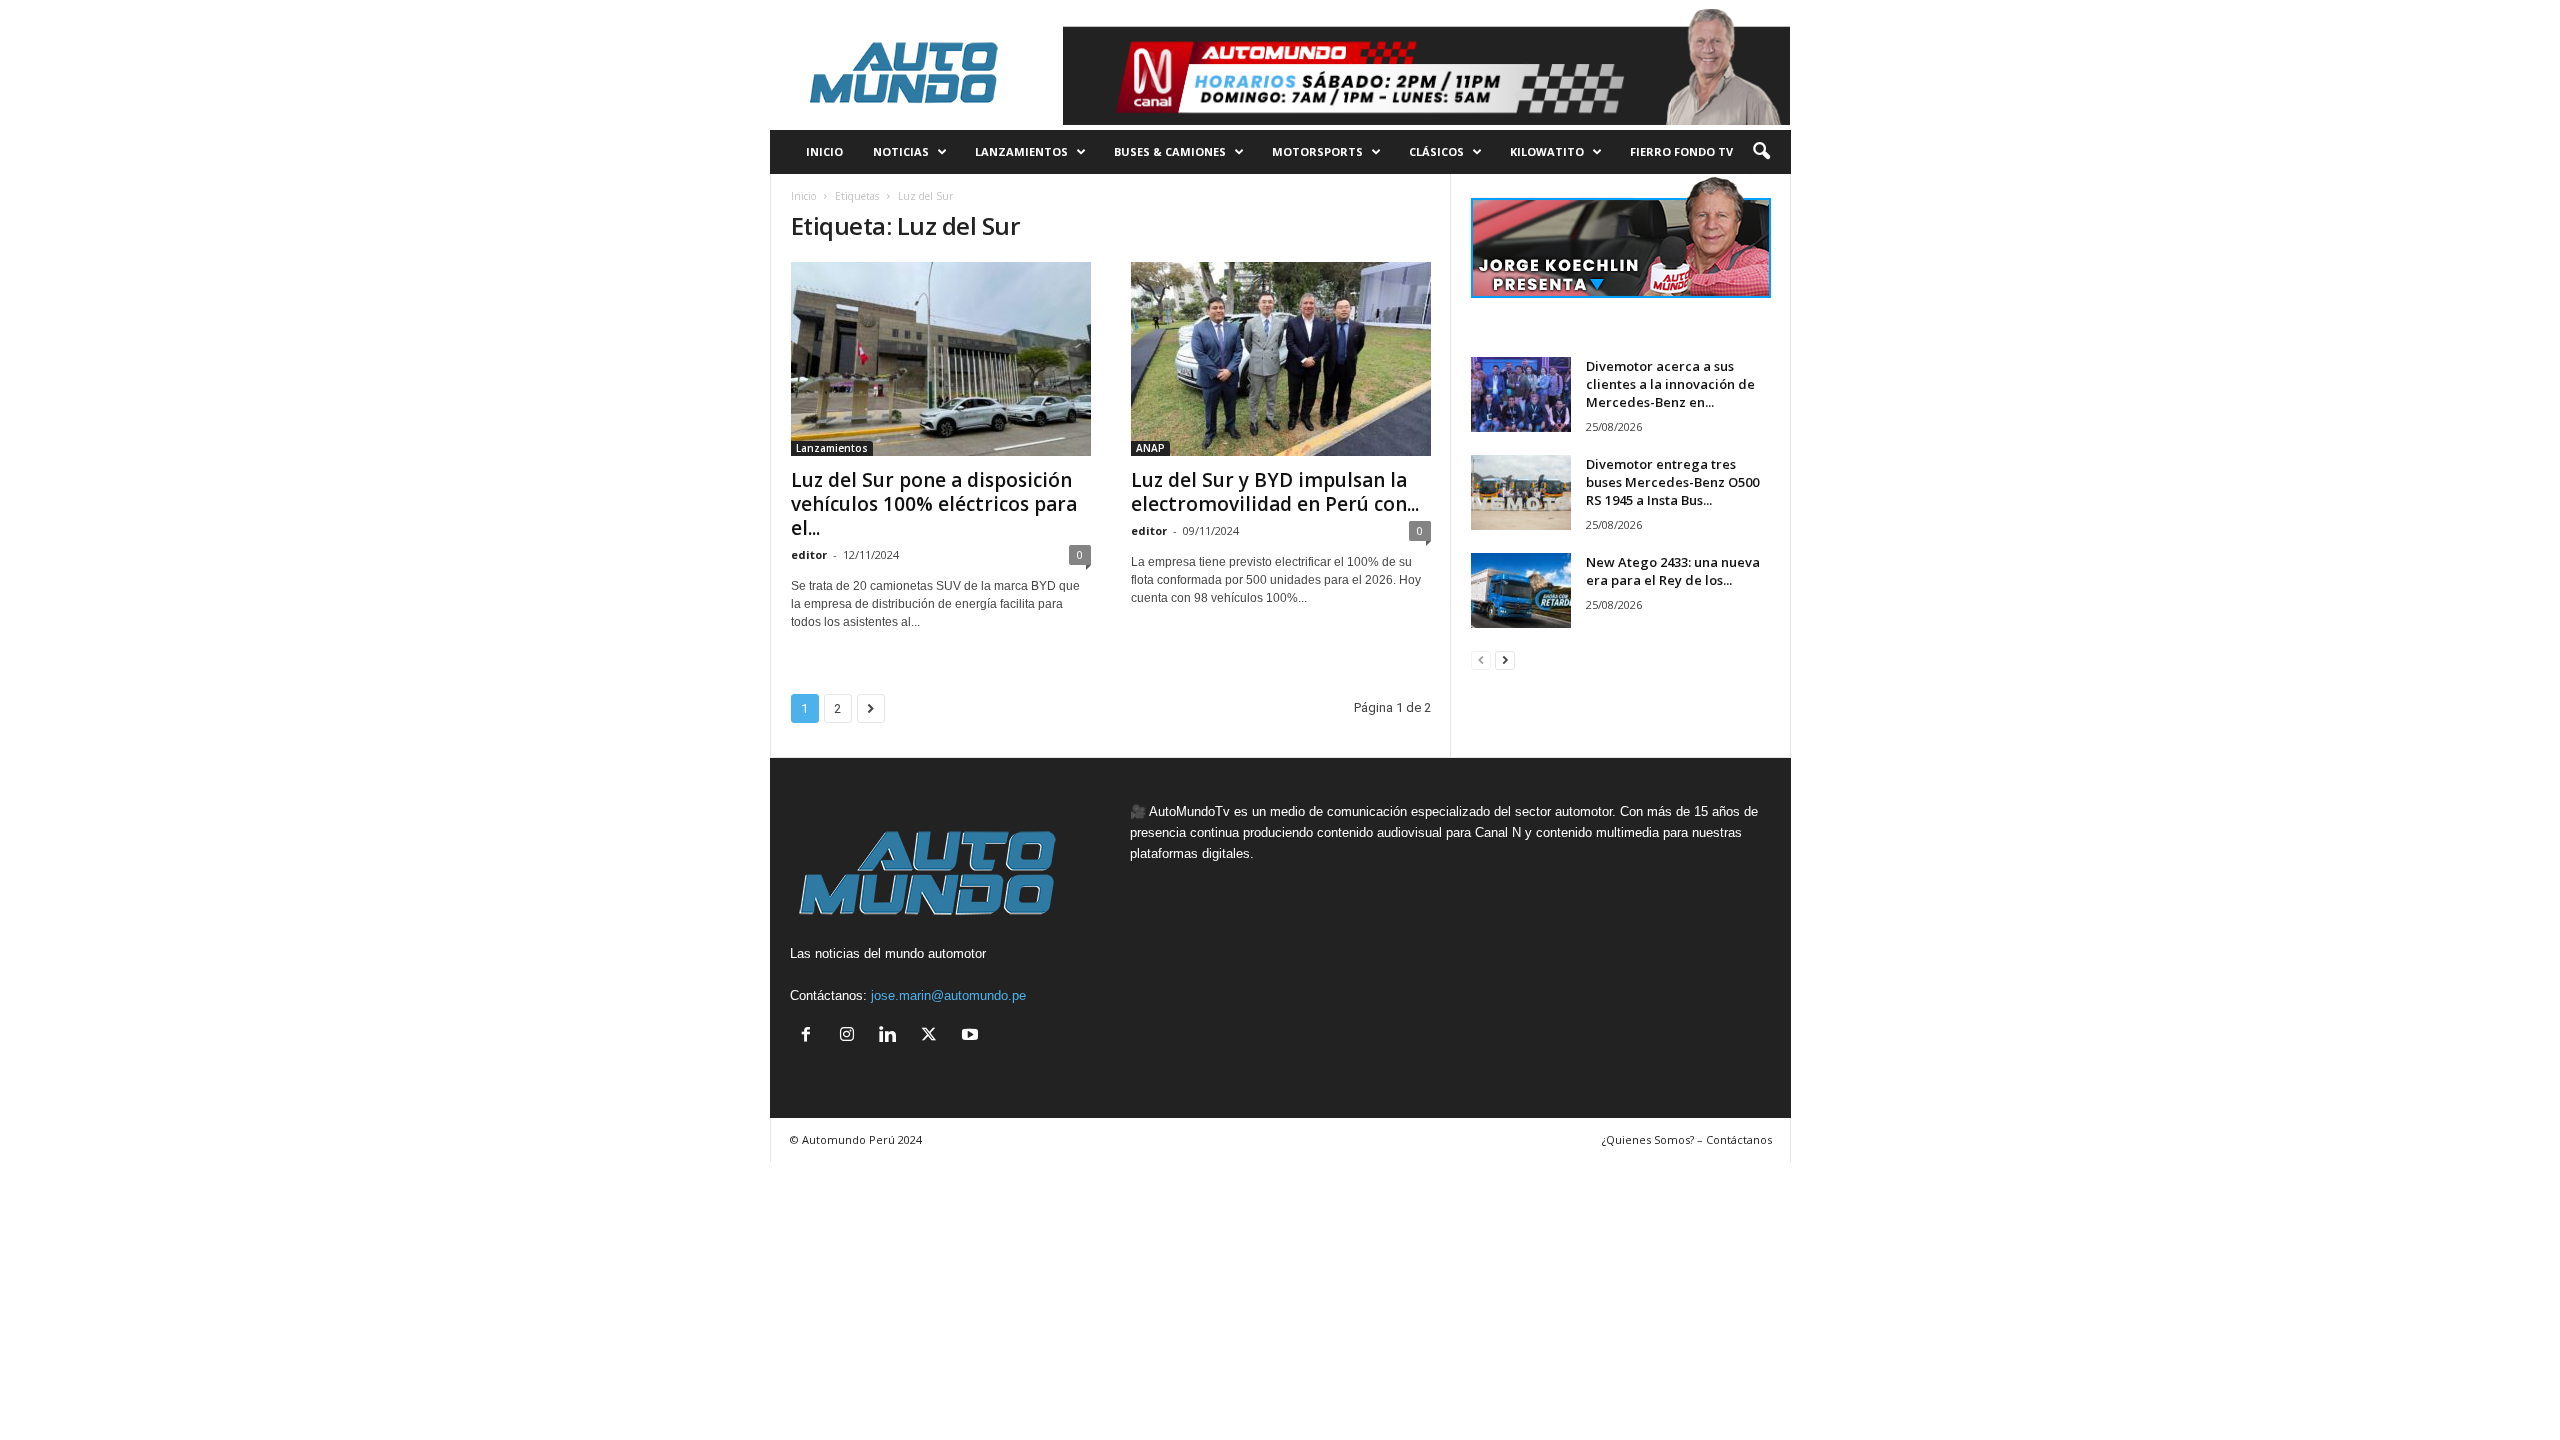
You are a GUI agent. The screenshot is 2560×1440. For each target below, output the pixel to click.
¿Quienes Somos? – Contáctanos (1687, 1139)
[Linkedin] (892, 1036)
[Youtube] (972, 1036)
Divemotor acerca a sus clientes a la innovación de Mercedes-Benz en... (1670, 384)
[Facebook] (810, 1036)
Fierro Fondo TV (1681, 151)
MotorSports (1317, 151)
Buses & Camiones (1170, 151)
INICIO (824, 151)
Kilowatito (1547, 151)
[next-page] (1505, 659)
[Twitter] (933, 1036)
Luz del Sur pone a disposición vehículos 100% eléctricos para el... (934, 504)
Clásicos (1436, 151)
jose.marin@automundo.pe (948, 995)
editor (809, 554)
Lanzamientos (1021, 151)
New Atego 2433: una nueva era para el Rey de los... (1673, 571)
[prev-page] (1481, 659)
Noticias (901, 151)
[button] (1761, 152)
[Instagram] (851, 1036)
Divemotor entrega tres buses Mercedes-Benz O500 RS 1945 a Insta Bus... (1672, 482)
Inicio (803, 196)
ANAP (1150, 448)
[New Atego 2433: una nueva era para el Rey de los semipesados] (1521, 590)
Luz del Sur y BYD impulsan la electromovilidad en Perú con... (1275, 492)
